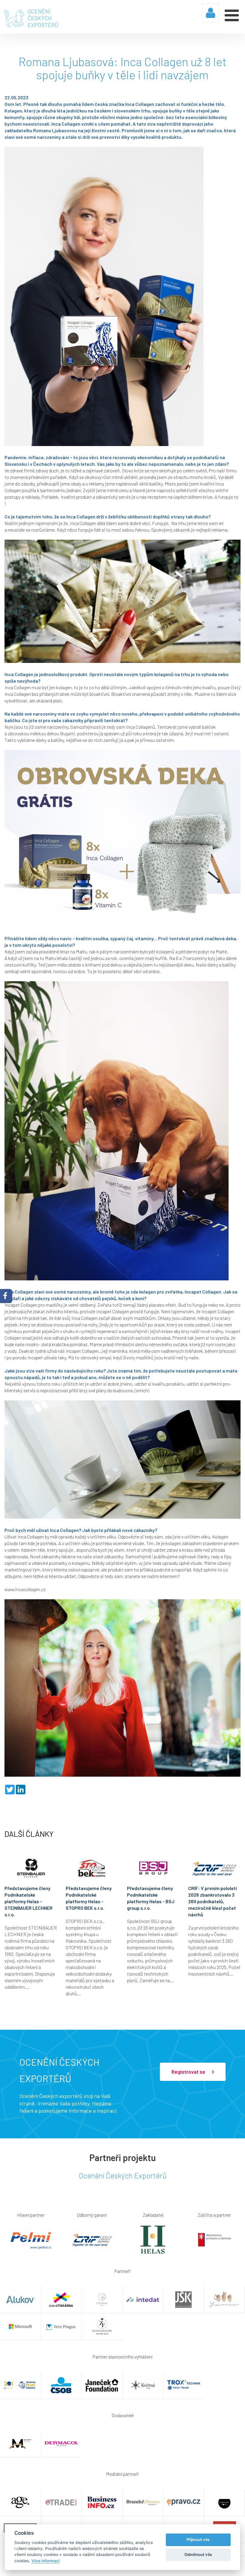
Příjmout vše (198, 2540)
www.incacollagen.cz (25, 1589)
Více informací (46, 2561)
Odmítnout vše (198, 2554)
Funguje (160, 523)
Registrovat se (189, 2072)
